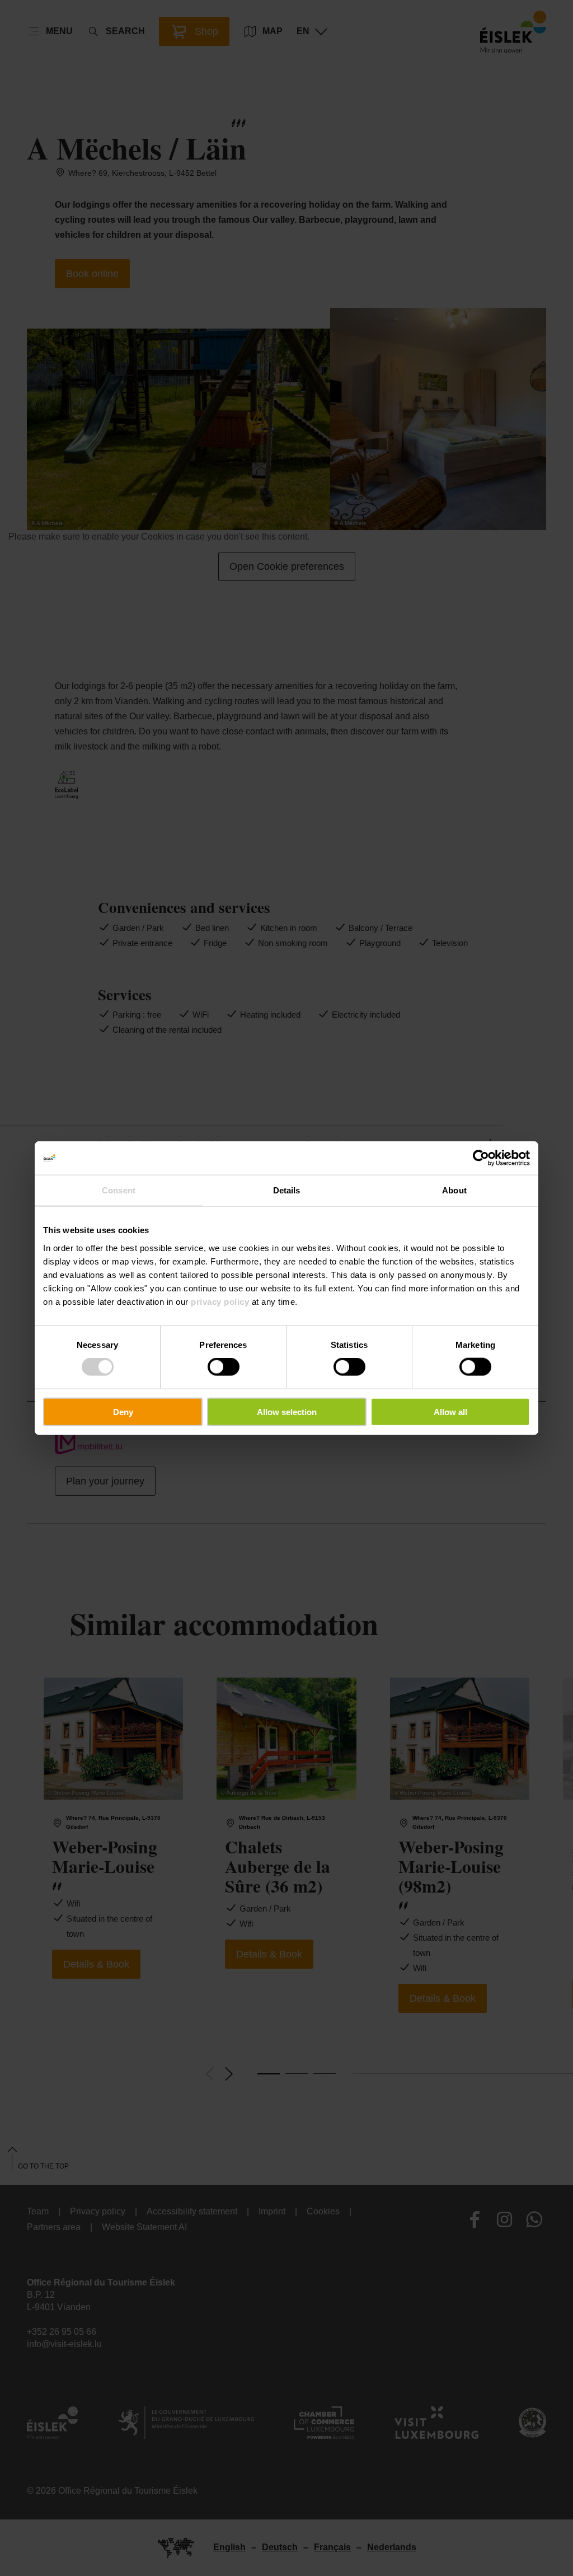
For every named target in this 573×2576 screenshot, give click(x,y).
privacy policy (220, 1301)
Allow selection (287, 1411)
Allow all (450, 1411)
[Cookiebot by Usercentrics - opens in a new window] (481, 1158)
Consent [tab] (119, 1190)
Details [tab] (287, 1190)
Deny (123, 1411)
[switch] (224, 1367)
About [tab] (454, 1190)
